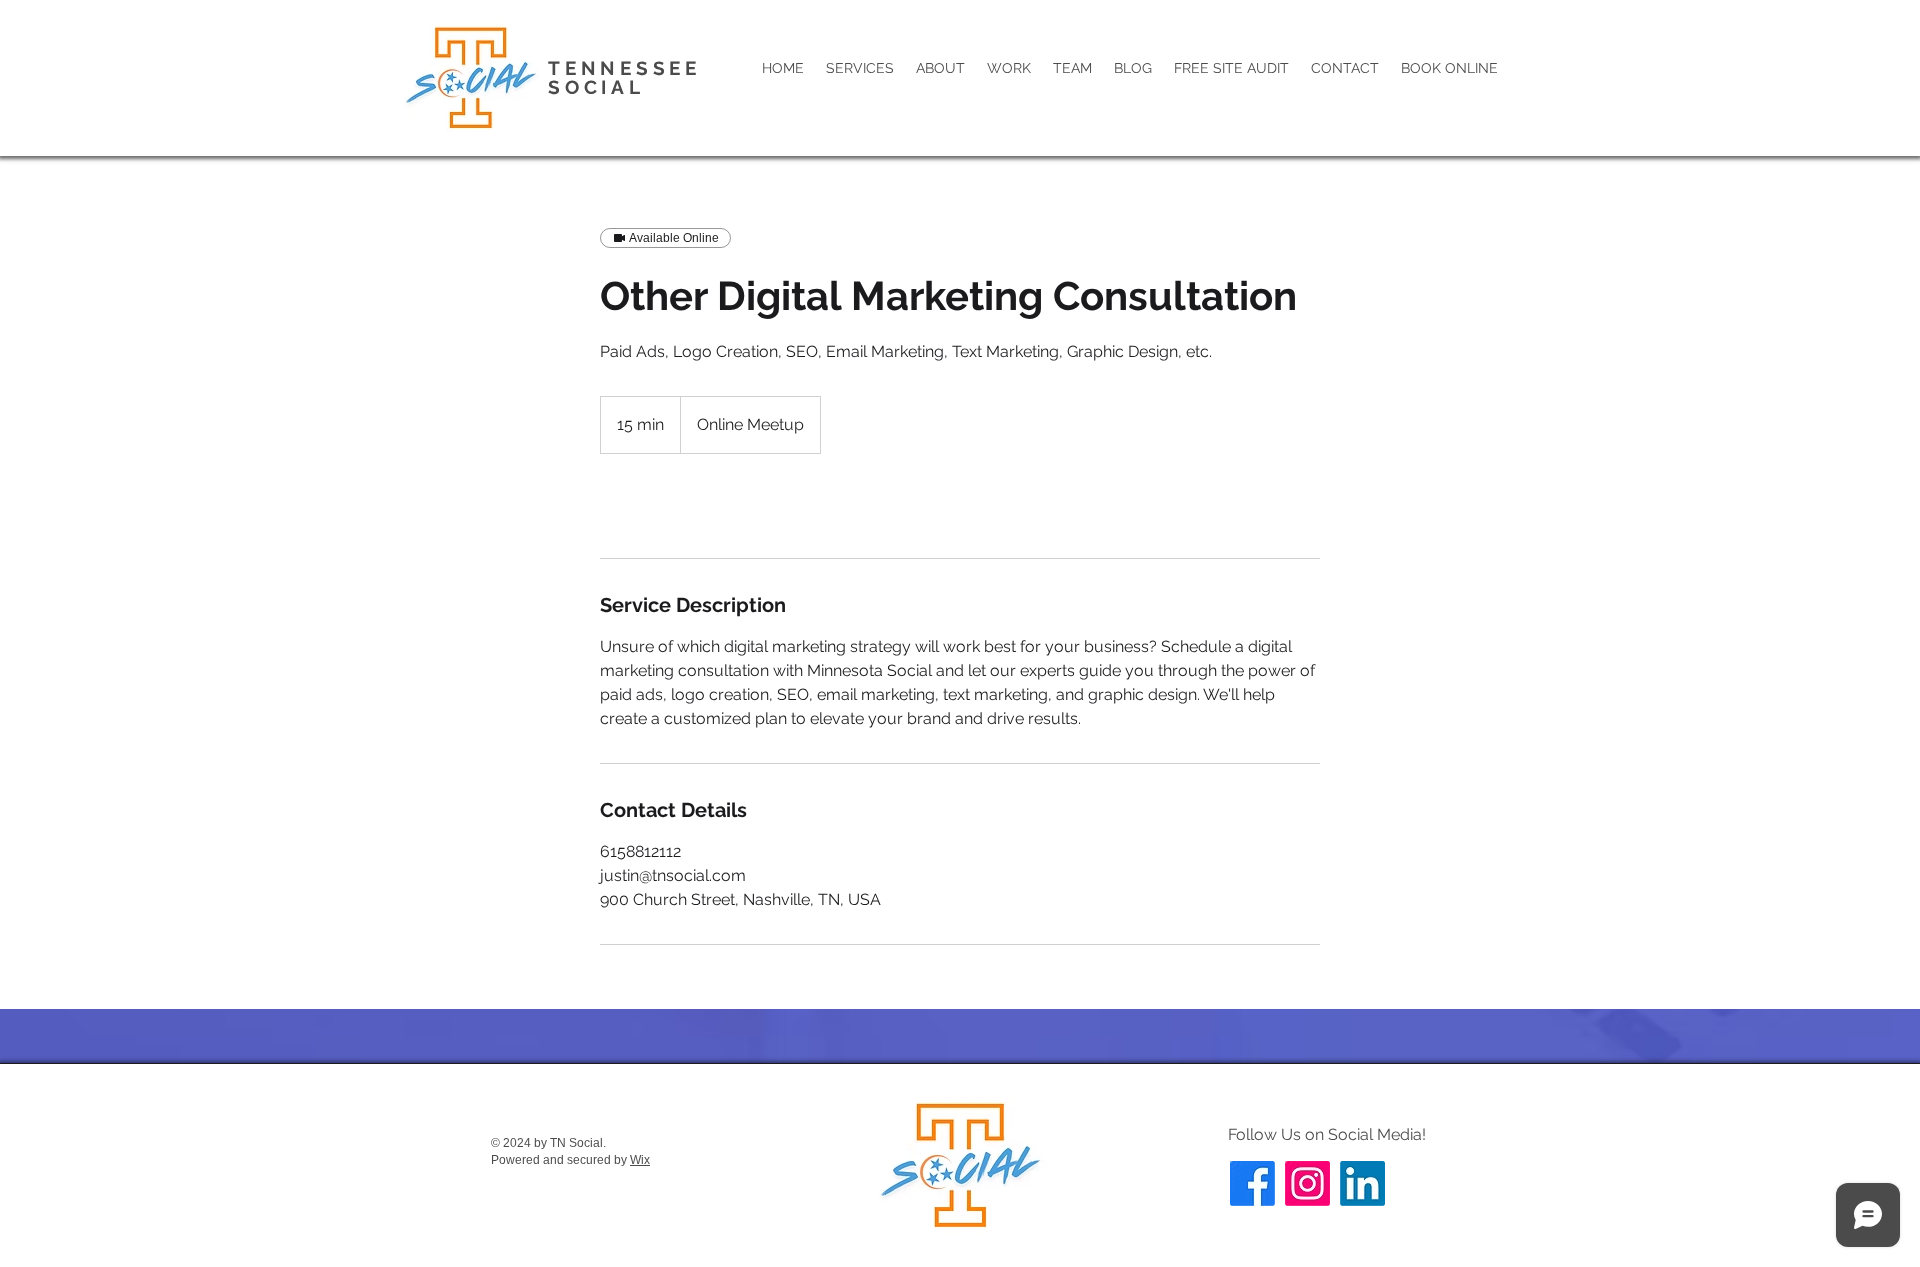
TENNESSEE (629, 68)
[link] (666, 506)
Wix (640, 1160)
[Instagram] (1307, 1183)
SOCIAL (596, 87)
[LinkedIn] (1362, 1183)
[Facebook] (1252, 1183)
